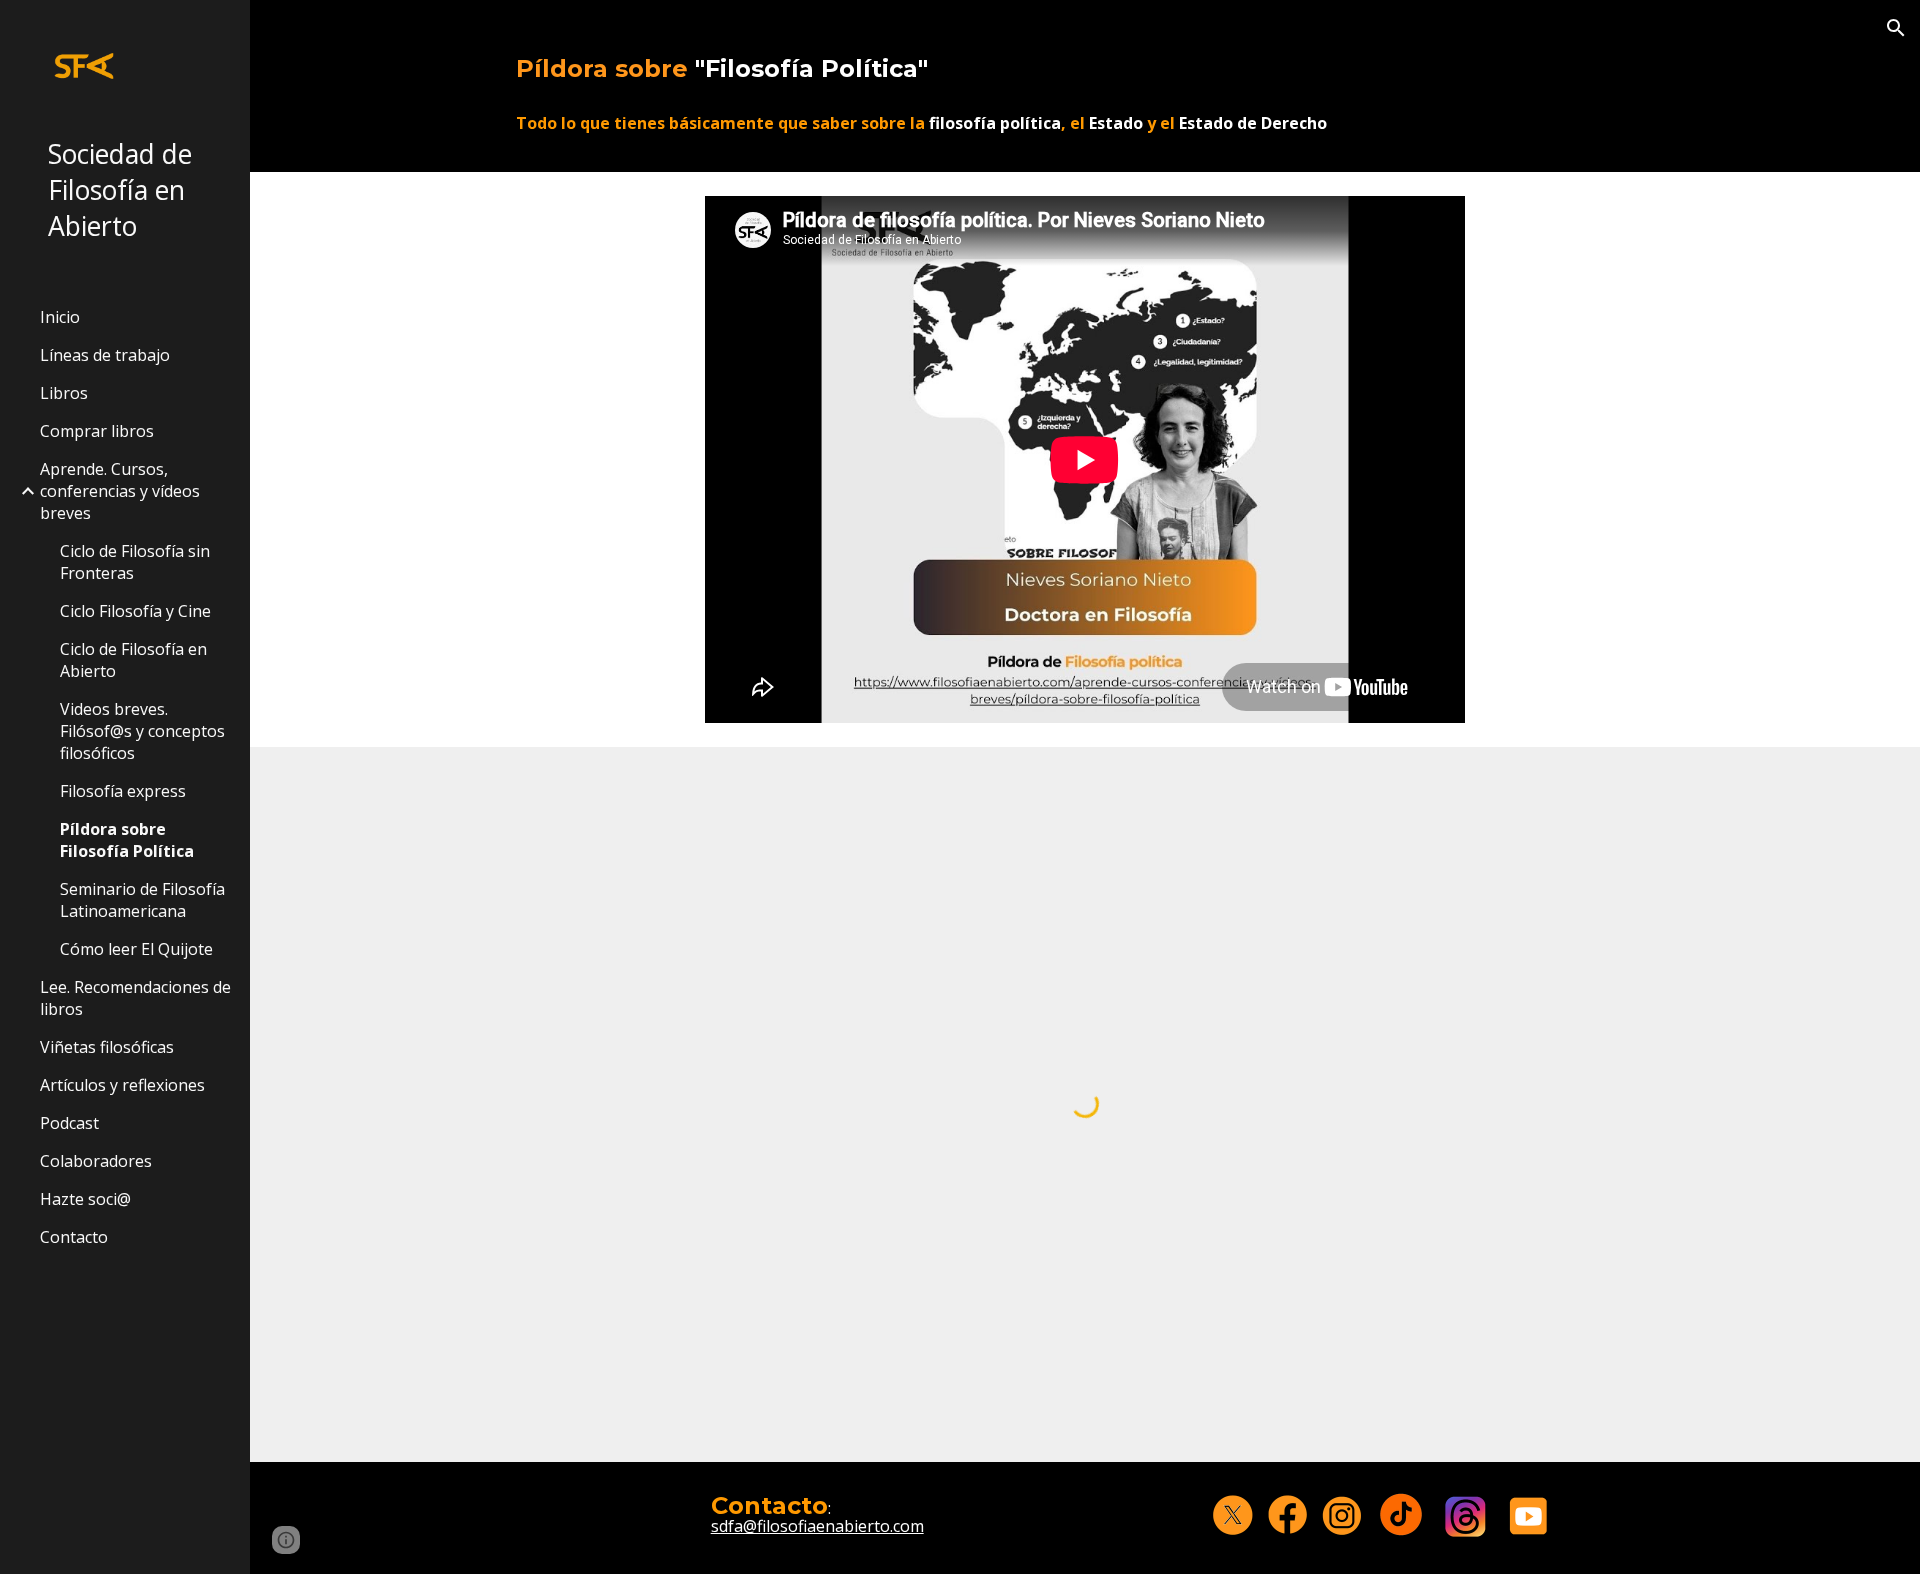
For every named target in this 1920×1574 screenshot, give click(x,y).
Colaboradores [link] (96, 1161)
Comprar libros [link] (97, 431)
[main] (1085, 61)
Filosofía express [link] (123, 791)
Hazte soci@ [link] (85, 1199)
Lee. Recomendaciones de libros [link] (135, 998)
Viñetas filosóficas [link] (107, 1047)
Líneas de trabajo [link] (105, 355)
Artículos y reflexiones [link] (122, 1085)
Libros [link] (64, 393)
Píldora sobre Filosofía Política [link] (127, 840)
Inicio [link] (60, 317)
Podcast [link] (69, 1123)
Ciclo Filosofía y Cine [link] (135, 611)
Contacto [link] (74, 1237)
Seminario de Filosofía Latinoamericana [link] (142, 900)
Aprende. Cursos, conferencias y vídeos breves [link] (120, 491)
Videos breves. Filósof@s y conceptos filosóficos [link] (142, 731)
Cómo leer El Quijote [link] (136, 949)
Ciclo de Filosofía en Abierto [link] (133, 660)
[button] (1896, 28)
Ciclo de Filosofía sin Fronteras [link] (135, 562)
